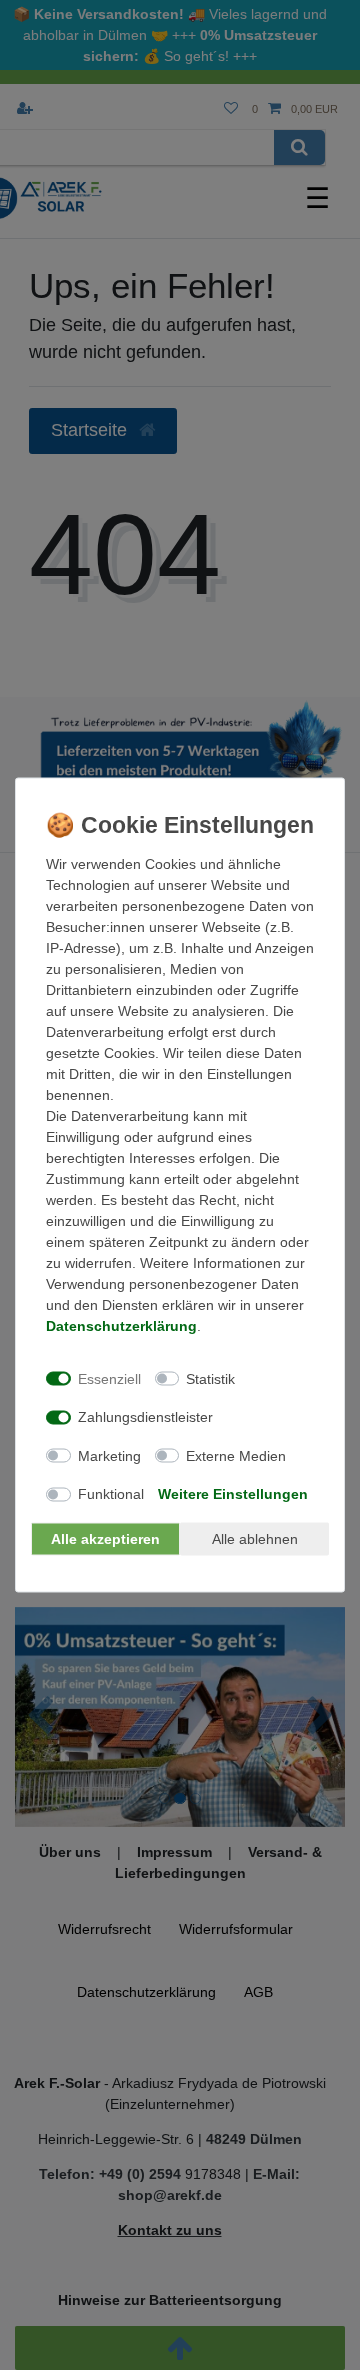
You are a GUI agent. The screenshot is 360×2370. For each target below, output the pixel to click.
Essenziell (109, 1378)
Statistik (210, 1378)
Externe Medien (236, 1455)
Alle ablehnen (255, 1538)
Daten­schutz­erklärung (121, 1326)
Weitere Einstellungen (233, 1494)
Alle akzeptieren (105, 1538)
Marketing (109, 1455)
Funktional (111, 1494)
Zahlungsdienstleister (145, 1417)
